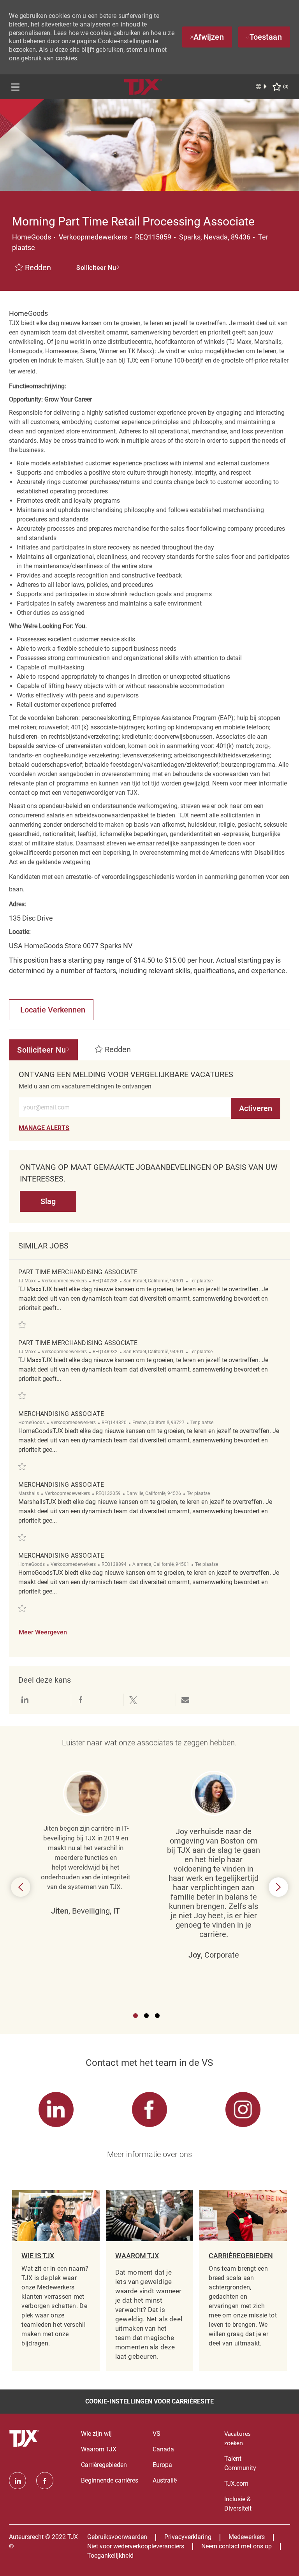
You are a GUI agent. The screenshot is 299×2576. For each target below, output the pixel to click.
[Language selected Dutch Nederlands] (262, 86)
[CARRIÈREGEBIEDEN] (243, 2280)
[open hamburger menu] (15, 87)
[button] (98, 268)
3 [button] (157, 2016)
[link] (44, 1128)
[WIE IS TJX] (56, 2280)
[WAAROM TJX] (149, 2280)
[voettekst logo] (25, 2439)
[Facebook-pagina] (45, 2481)
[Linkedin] (18, 2481)
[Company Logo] (143, 86)
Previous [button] (21, 1887)
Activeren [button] (256, 1108)
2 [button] (146, 2016)
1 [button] (135, 2016)
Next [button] (278, 1887)
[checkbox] (33, 268)
